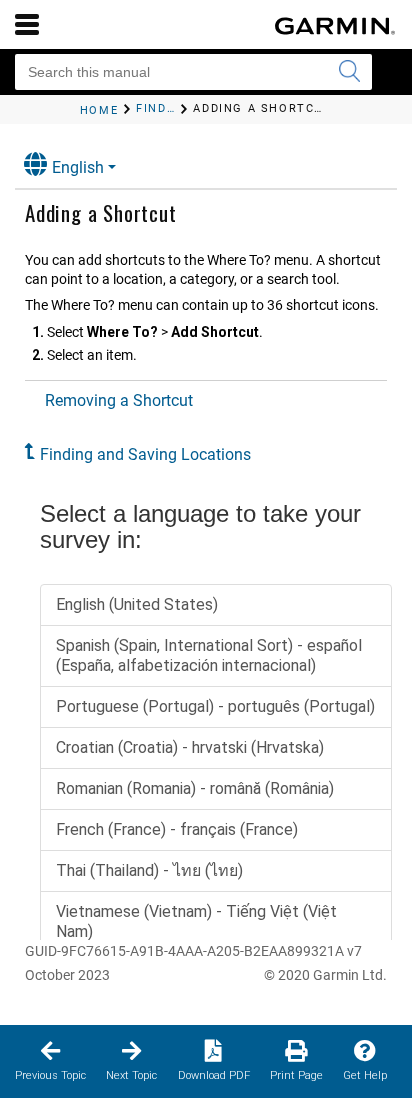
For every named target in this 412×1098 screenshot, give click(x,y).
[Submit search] (349, 72)
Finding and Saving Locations (145, 454)
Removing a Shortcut (119, 400)
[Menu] (27, 24)
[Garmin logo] (335, 26)
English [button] (78, 167)
